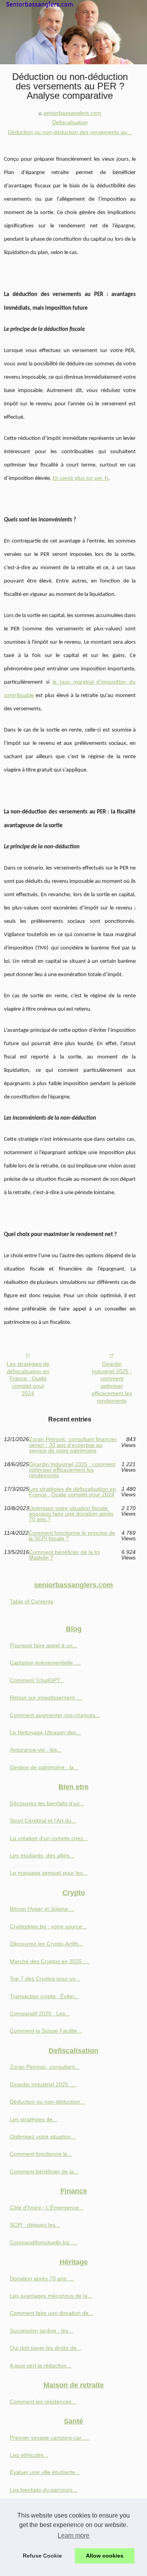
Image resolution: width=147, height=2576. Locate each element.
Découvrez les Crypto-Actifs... (46, 1944)
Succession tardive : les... (41, 2331)
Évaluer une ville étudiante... (45, 2472)
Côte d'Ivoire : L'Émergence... (47, 2207)
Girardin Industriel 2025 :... (43, 2084)
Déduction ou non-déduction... (47, 2102)
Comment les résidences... (43, 2402)
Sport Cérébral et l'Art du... (43, 1821)
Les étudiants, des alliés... (42, 1855)
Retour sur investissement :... (46, 1697)
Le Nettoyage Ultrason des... (45, 1732)
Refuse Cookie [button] (42, 2556)
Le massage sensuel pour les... (49, 1873)
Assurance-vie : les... (36, 1750)
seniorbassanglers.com (72, 113)
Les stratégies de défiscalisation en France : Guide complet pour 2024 (28, 1379)
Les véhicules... (29, 2455)
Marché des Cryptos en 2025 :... (50, 1961)
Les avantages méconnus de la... (51, 2296)
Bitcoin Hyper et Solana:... (42, 1909)
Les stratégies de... (34, 2119)
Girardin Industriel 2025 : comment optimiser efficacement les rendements (112, 1382)
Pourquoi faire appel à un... (44, 1645)
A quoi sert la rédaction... (41, 2365)
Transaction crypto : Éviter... (44, 1996)
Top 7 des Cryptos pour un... (45, 1979)
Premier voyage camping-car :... (50, 2438)
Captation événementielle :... (45, 1663)
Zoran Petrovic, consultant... (45, 2067)
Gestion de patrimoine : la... (44, 1767)
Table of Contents (32, 1601)
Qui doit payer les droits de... (45, 2348)
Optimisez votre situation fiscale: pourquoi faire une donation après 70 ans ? (71, 1514)
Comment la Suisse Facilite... (46, 2031)
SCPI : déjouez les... (35, 2225)
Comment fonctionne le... (41, 2154)
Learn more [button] (73, 2535)
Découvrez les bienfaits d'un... (47, 1803)
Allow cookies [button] (105, 2556)
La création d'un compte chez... (49, 1838)
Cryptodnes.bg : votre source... (48, 1926)
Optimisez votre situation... (43, 2137)
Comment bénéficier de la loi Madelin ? (64, 1555)
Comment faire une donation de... (52, 2313)
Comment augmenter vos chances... (55, 1715)
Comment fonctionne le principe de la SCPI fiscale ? (72, 1536)
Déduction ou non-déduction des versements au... (70, 132)
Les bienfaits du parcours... (44, 2490)
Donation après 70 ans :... (42, 2278)
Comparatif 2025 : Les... (40, 2013)
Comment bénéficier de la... (44, 2171)
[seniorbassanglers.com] (73, 32)
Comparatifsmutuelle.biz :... (44, 2242)
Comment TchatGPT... (37, 1680)
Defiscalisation (70, 122)
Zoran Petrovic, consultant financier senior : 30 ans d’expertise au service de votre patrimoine (73, 1445)
